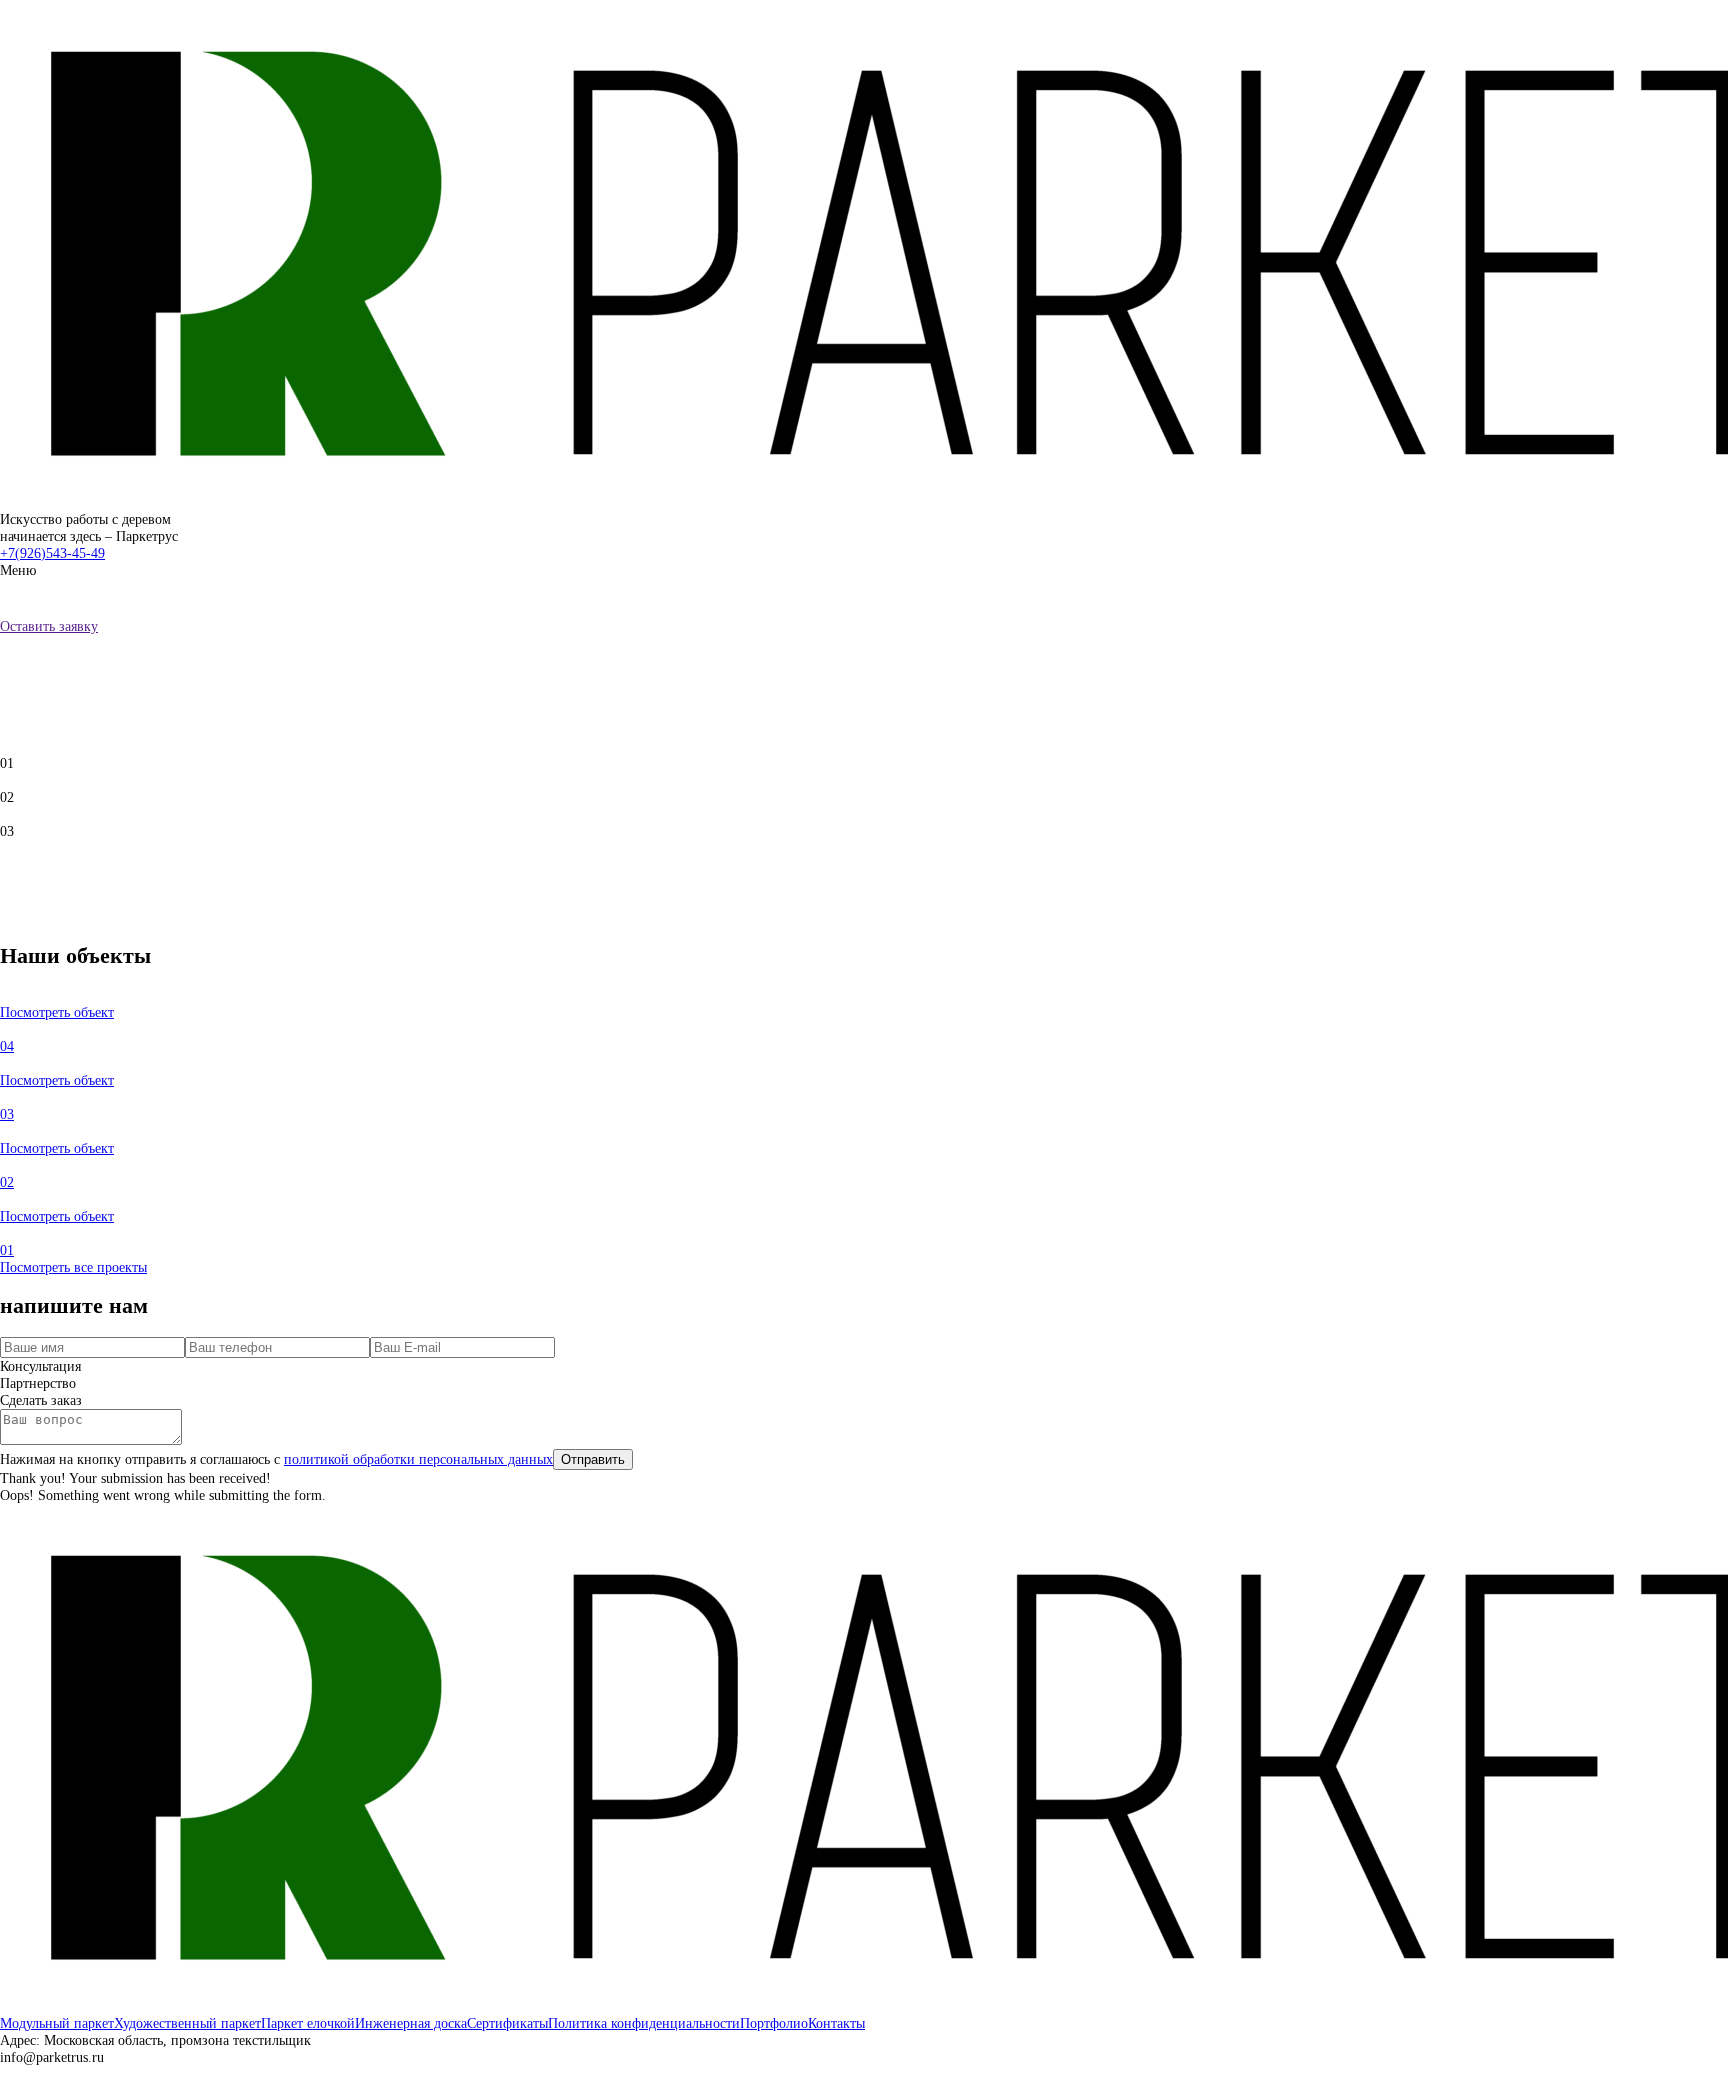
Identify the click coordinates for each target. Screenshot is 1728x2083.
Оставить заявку (49, 626)
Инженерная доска (411, 2023)
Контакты (836, 2023)
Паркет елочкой (308, 2023)
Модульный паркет (57, 2023)
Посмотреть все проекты (73, 1267)
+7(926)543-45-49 (52, 553)
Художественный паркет (187, 2023)
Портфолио (774, 2023)
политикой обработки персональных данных (418, 1459)
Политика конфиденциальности (644, 2023)
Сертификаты (507, 2023)
